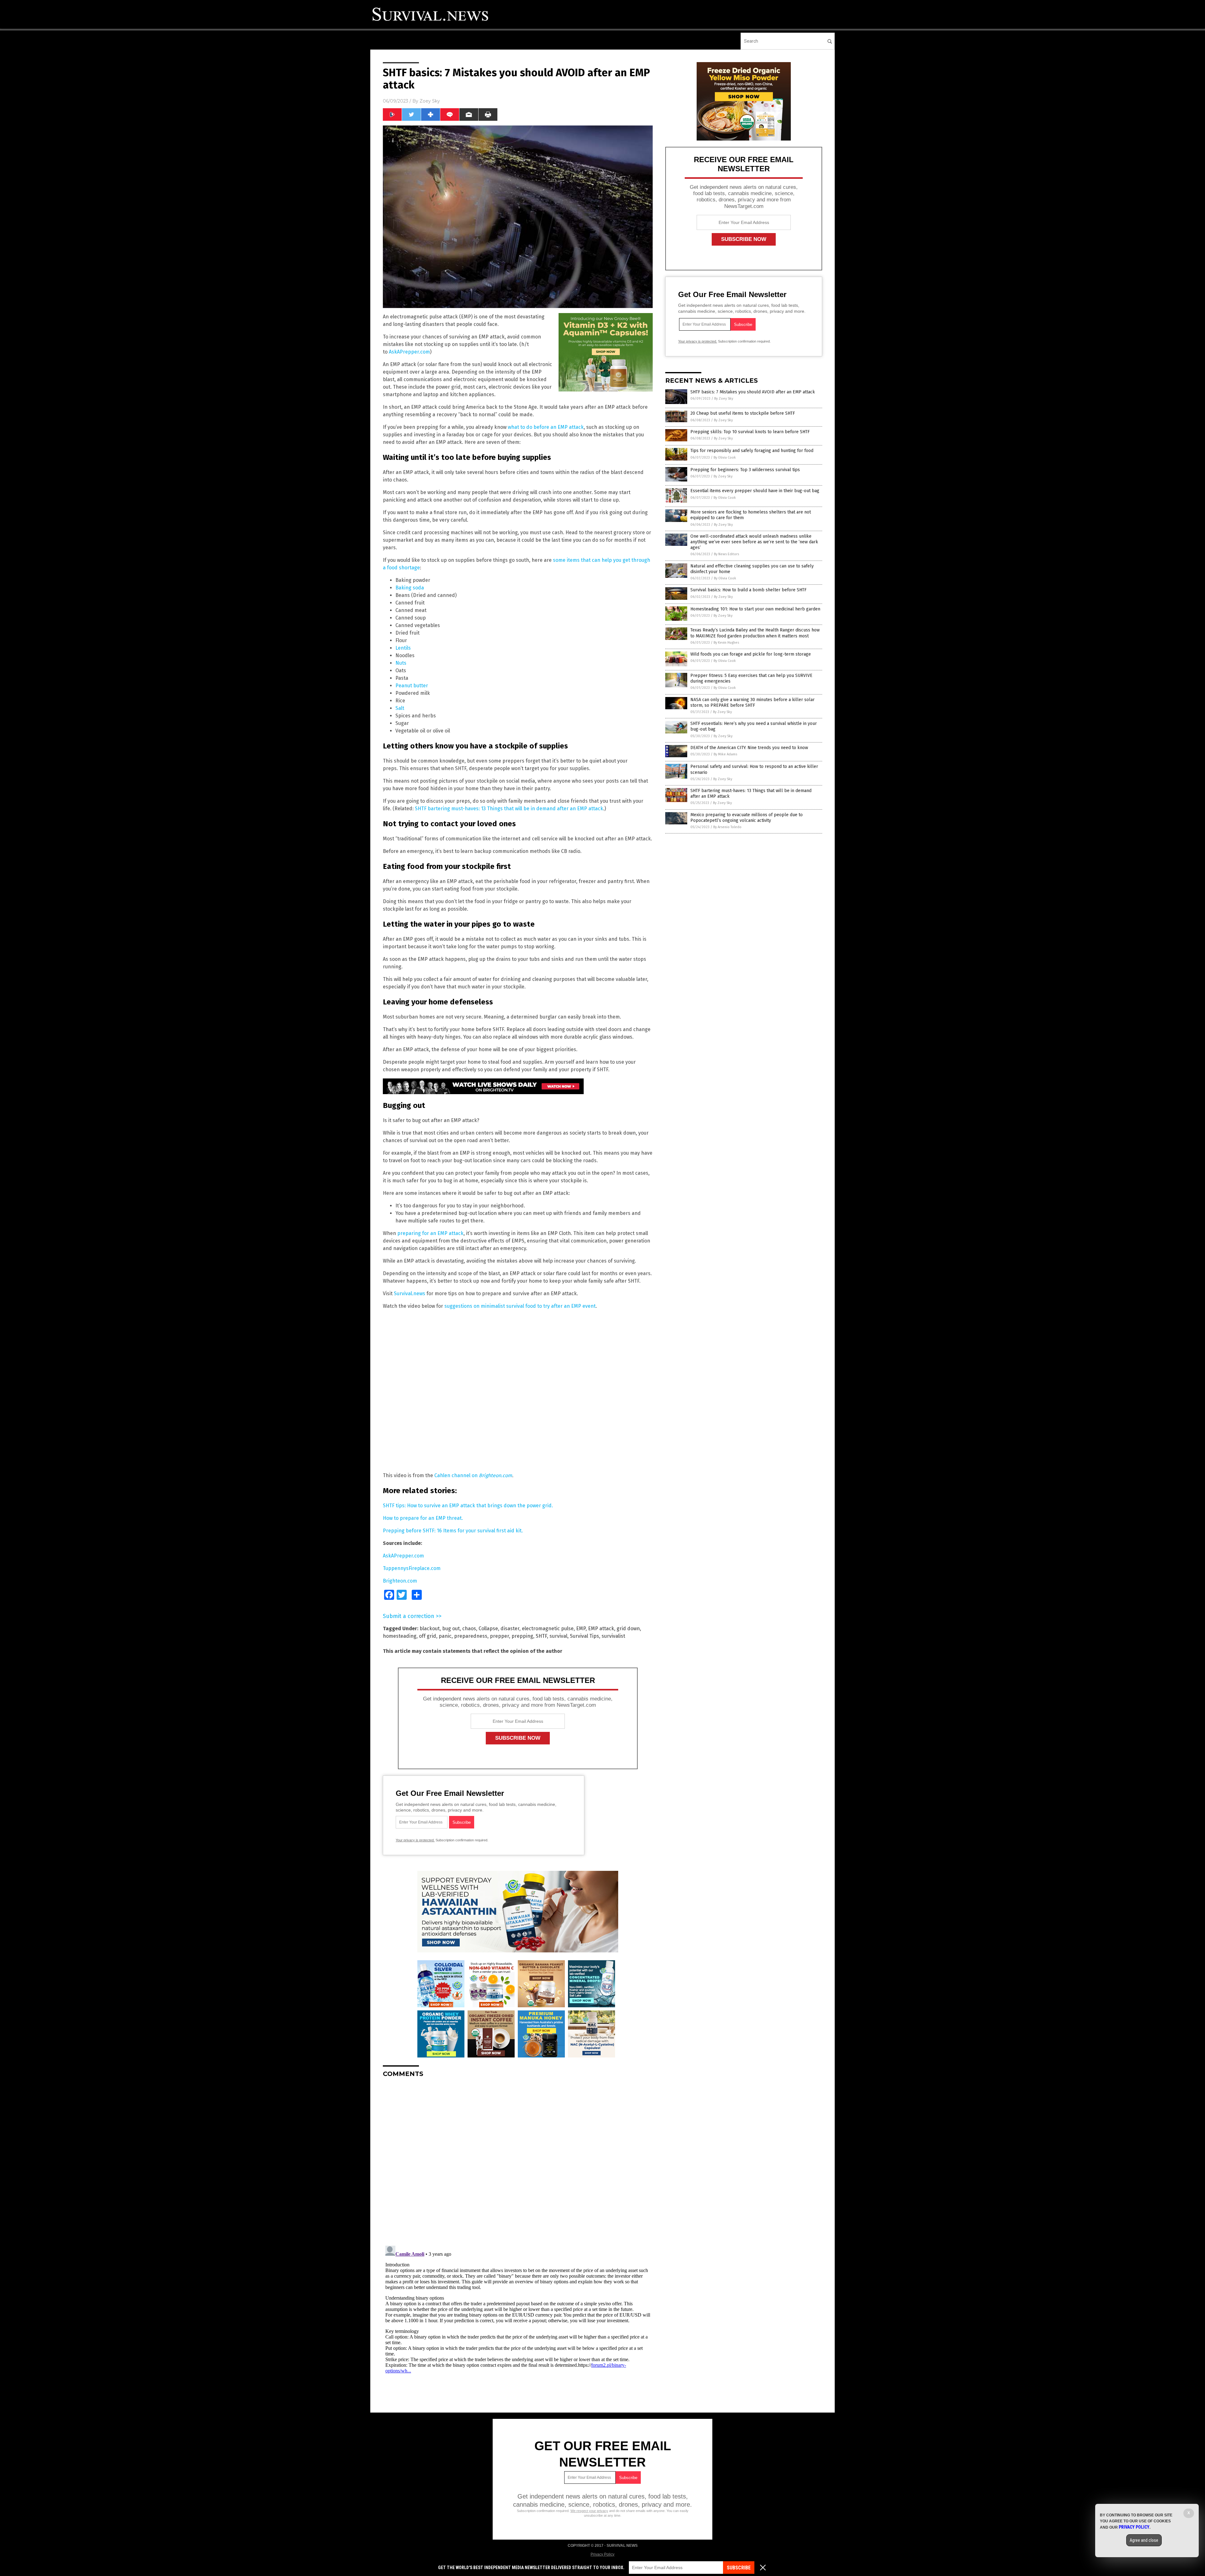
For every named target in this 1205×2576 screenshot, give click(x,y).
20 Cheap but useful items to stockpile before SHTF (743, 413)
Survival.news (410, 1293)
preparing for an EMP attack (430, 1233)
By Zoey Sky (724, 399)
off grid (428, 1636)
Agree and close (1144, 2540)
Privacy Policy (602, 2554)
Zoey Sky (430, 101)
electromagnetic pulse (548, 1629)
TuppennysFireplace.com (412, 1568)
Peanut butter (412, 686)
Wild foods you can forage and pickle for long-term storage (751, 654)
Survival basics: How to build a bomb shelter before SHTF (748, 590)
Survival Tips (584, 1636)
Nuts (402, 663)
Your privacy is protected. (415, 1840)
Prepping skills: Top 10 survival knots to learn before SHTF (750, 432)
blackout (430, 1629)
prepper (499, 1636)
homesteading (400, 1636)
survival (558, 1636)
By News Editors (726, 554)
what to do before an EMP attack (546, 427)
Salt (400, 708)
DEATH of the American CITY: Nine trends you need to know (749, 748)
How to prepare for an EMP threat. (423, 1518)
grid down (628, 1629)
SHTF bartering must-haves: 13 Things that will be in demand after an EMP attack (509, 809)
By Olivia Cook (725, 458)
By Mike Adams (725, 754)
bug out (451, 1629)
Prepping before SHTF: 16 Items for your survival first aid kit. (453, 1531)
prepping (522, 1636)
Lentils (403, 648)
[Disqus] (518, 2161)
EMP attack (601, 1629)
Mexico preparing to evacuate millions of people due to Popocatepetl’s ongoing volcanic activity (747, 818)
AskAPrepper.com (409, 352)
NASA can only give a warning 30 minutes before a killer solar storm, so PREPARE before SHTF (752, 703)
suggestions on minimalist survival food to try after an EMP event (520, 1306)
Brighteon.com (400, 1581)
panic (445, 1636)
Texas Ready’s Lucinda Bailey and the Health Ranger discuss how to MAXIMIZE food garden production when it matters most (755, 633)
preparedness (471, 1636)
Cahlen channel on (473, 1475)
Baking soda (410, 588)
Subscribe (739, 2568)
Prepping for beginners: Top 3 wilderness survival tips (745, 470)
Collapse (488, 1629)
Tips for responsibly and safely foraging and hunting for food (752, 451)
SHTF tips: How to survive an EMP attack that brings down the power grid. (468, 1506)
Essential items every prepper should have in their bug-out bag (755, 491)
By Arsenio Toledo (727, 827)
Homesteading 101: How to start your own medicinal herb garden (755, 609)
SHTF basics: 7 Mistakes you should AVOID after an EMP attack (753, 392)
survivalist (613, 1636)
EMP (581, 1629)
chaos (469, 1629)
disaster (510, 1629)
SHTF (541, 1636)
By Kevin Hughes (726, 643)
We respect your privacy (589, 2511)
